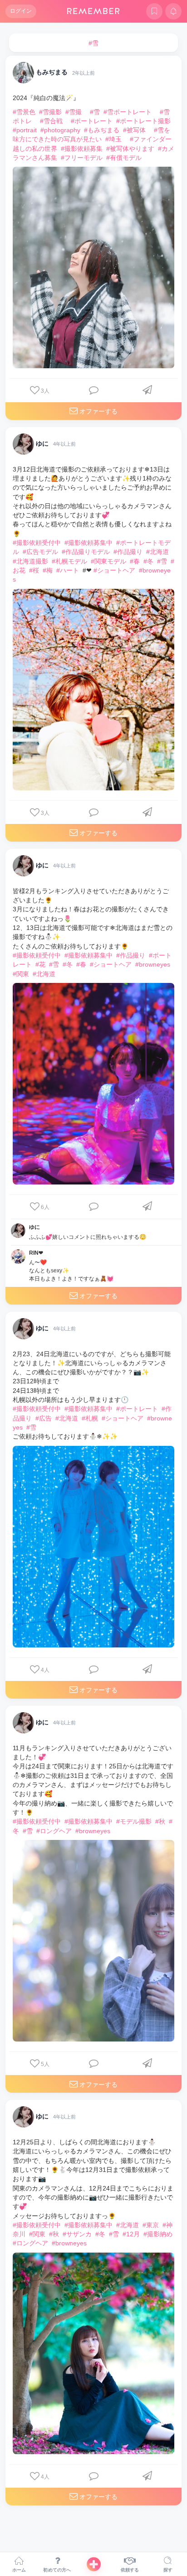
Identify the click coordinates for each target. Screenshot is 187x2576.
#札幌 (90, 1418)
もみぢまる (52, 72)
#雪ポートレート (128, 112)
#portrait (25, 130)
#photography (60, 130)
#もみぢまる (102, 130)
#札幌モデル (69, 561)
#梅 (48, 570)
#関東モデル (108, 561)
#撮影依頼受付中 (37, 543)
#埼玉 (113, 139)
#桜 (34, 570)
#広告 (44, 1418)
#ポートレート (92, 121)
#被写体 (134, 130)
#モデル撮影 (134, 1821)
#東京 (151, 2225)
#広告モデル (40, 552)
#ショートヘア (114, 570)
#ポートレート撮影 (143, 121)
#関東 (21, 974)
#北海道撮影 (30, 561)
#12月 (131, 2234)
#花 (40, 964)
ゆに (42, 443)
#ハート (68, 570)
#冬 (148, 561)
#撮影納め (158, 2234)
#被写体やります (130, 149)
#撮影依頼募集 (82, 149)
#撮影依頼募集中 (89, 543)
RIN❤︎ (36, 1253)
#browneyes (153, 964)
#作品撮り (128, 552)
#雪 (95, 112)
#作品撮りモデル (86, 552)
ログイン (21, 11)
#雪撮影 (50, 112)
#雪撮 (74, 112)
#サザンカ (77, 2234)
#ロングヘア (54, 1831)
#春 (135, 561)
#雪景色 (24, 112)
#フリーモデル (82, 158)
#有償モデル (124, 158)
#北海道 (157, 552)
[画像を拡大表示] (93, 267)
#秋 (160, 1821)
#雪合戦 (51, 121)
